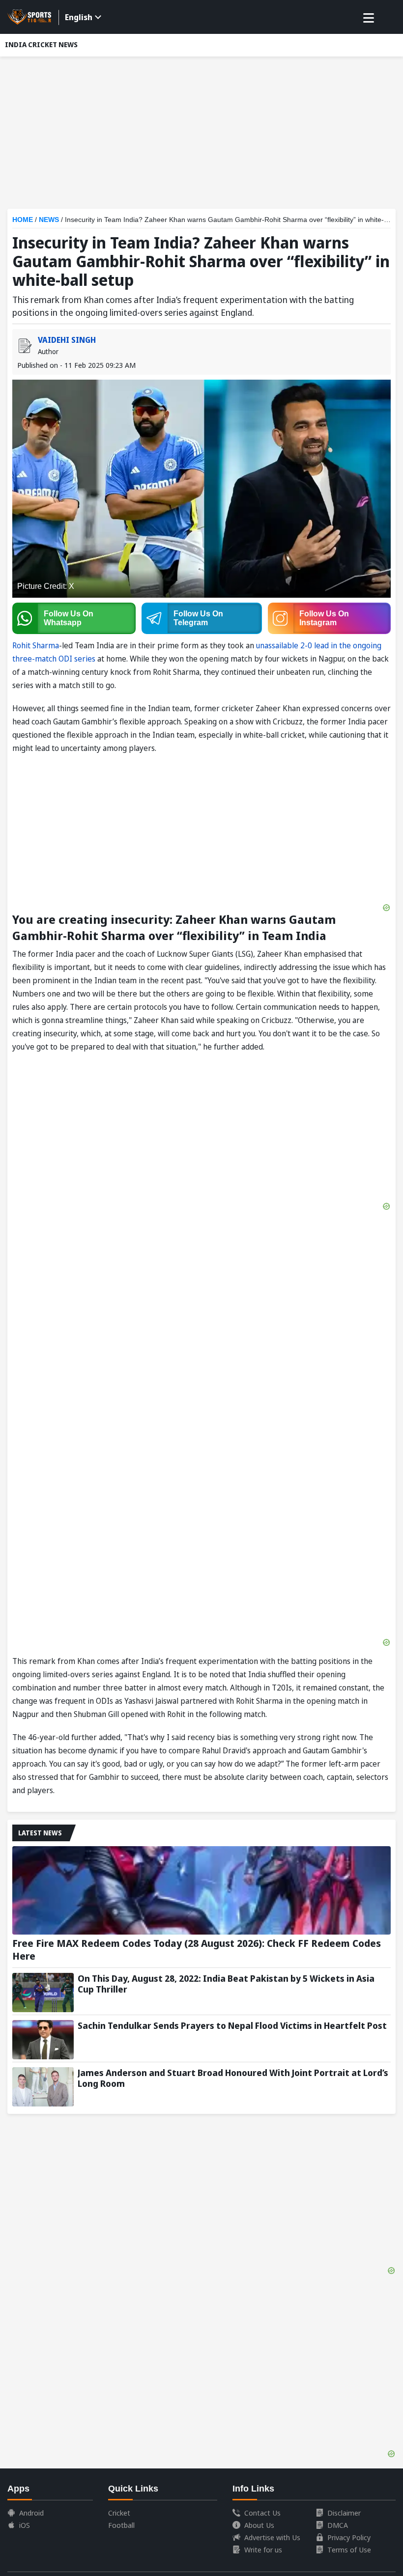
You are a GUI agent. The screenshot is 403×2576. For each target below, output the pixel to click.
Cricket (119, 2513)
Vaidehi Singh (67, 340)
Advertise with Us (272, 2537)
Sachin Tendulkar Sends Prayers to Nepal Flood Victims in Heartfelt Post (232, 2025)
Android (31, 2513)
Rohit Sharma (36, 645)
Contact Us (262, 2513)
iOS (25, 2525)
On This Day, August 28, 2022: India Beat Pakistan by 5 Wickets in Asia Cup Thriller (226, 1984)
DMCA (338, 2525)
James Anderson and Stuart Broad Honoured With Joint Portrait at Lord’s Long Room (233, 2078)
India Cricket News (41, 44)
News (49, 220)
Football (121, 2525)
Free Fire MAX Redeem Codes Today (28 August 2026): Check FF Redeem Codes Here (197, 1950)
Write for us (263, 2549)
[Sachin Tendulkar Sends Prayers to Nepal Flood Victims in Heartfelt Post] (43, 2040)
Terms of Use (349, 2549)
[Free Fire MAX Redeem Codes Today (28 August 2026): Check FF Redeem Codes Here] (201, 1890)
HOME (23, 220)
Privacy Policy (349, 2537)
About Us (259, 2525)
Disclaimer (344, 2513)
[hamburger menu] (369, 18)
